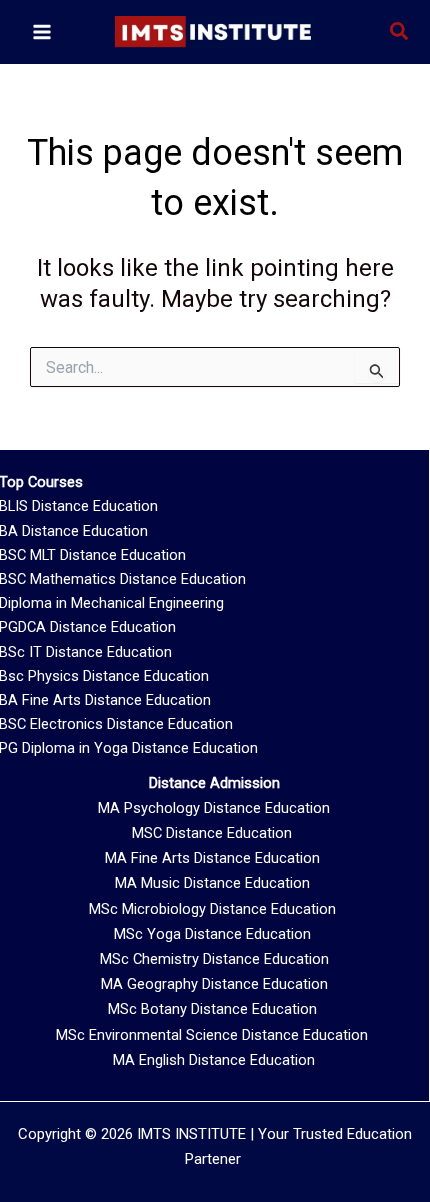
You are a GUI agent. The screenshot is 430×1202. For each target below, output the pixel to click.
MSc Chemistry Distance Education (214, 959)
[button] (400, 32)
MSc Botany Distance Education (212, 1009)
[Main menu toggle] (42, 32)
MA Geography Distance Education (214, 984)
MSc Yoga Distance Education (212, 934)
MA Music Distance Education (212, 883)
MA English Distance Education (214, 1060)
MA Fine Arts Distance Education (212, 858)
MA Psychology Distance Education (214, 808)
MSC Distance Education (212, 833)
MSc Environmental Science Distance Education (212, 1035)
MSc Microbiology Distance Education (212, 909)
